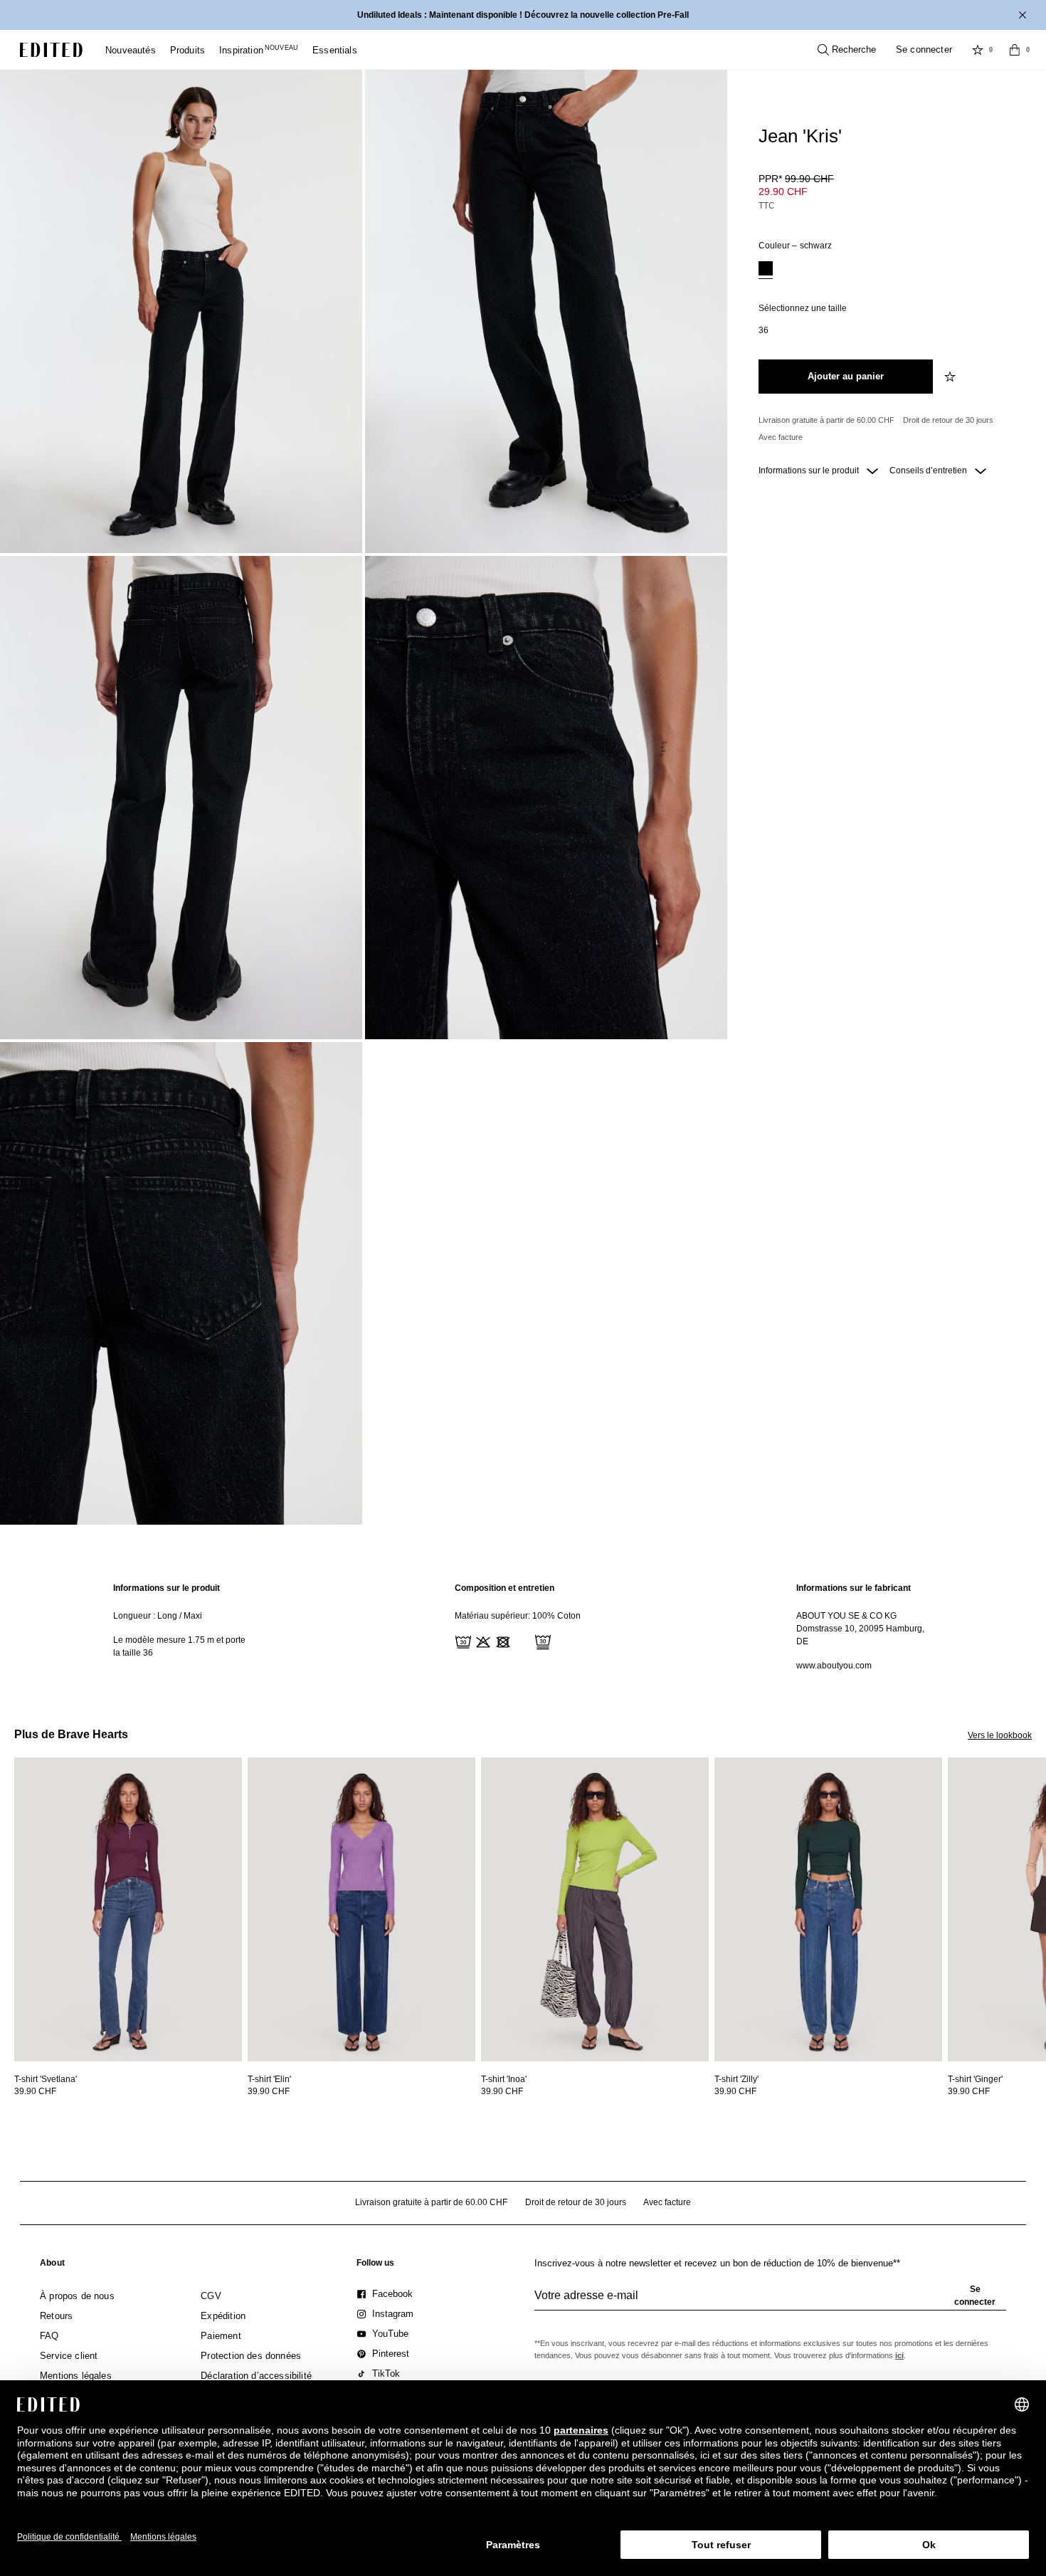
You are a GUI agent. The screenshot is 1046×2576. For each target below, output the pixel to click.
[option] (766, 270)
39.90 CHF (35, 2091)
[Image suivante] (1040, 1823)
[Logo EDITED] (51, 50)
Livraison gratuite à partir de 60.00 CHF (826, 420)
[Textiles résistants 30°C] (462, 1641)
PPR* (796, 179)
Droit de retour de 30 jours (948, 420)
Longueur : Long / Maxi (158, 1616)
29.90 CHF (783, 191)
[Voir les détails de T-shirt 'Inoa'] (595, 1909)
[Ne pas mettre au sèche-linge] (502, 1641)
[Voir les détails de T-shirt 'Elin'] (361, 1909)
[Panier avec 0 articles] (1015, 50)
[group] (770, 2301)
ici (899, 2355)
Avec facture (781, 437)
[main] (523, 1627)
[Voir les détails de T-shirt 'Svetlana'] (128, 1909)
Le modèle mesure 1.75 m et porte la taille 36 (179, 1646)
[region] (181, 1627)
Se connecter (924, 49)
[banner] (523, 15)
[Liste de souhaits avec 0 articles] (978, 50)
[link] (52, 2266)
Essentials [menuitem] (335, 50)
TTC (767, 206)
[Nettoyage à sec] (542, 1641)
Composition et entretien (504, 1588)
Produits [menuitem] (187, 50)
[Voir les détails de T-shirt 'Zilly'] (828, 1909)
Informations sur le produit (810, 470)
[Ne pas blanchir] (482, 1641)
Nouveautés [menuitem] (131, 50)
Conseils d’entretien (929, 470)
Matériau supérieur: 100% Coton (518, 1616)
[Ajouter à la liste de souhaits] (951, 377)
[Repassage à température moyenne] (522, 1641)
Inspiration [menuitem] (259, 50)
